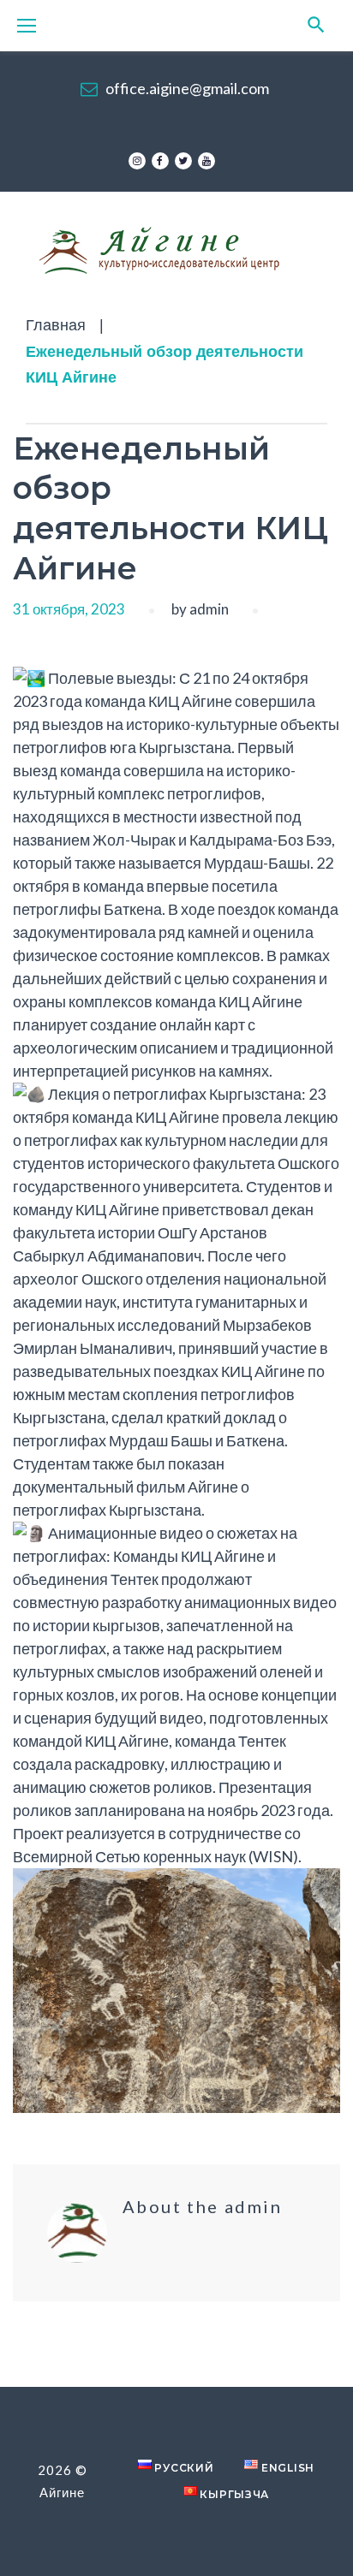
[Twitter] (183, 161)
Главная (56, 325)
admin (209, 609)
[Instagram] (137, 161)
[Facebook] (160, 161)
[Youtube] (206, 161)
